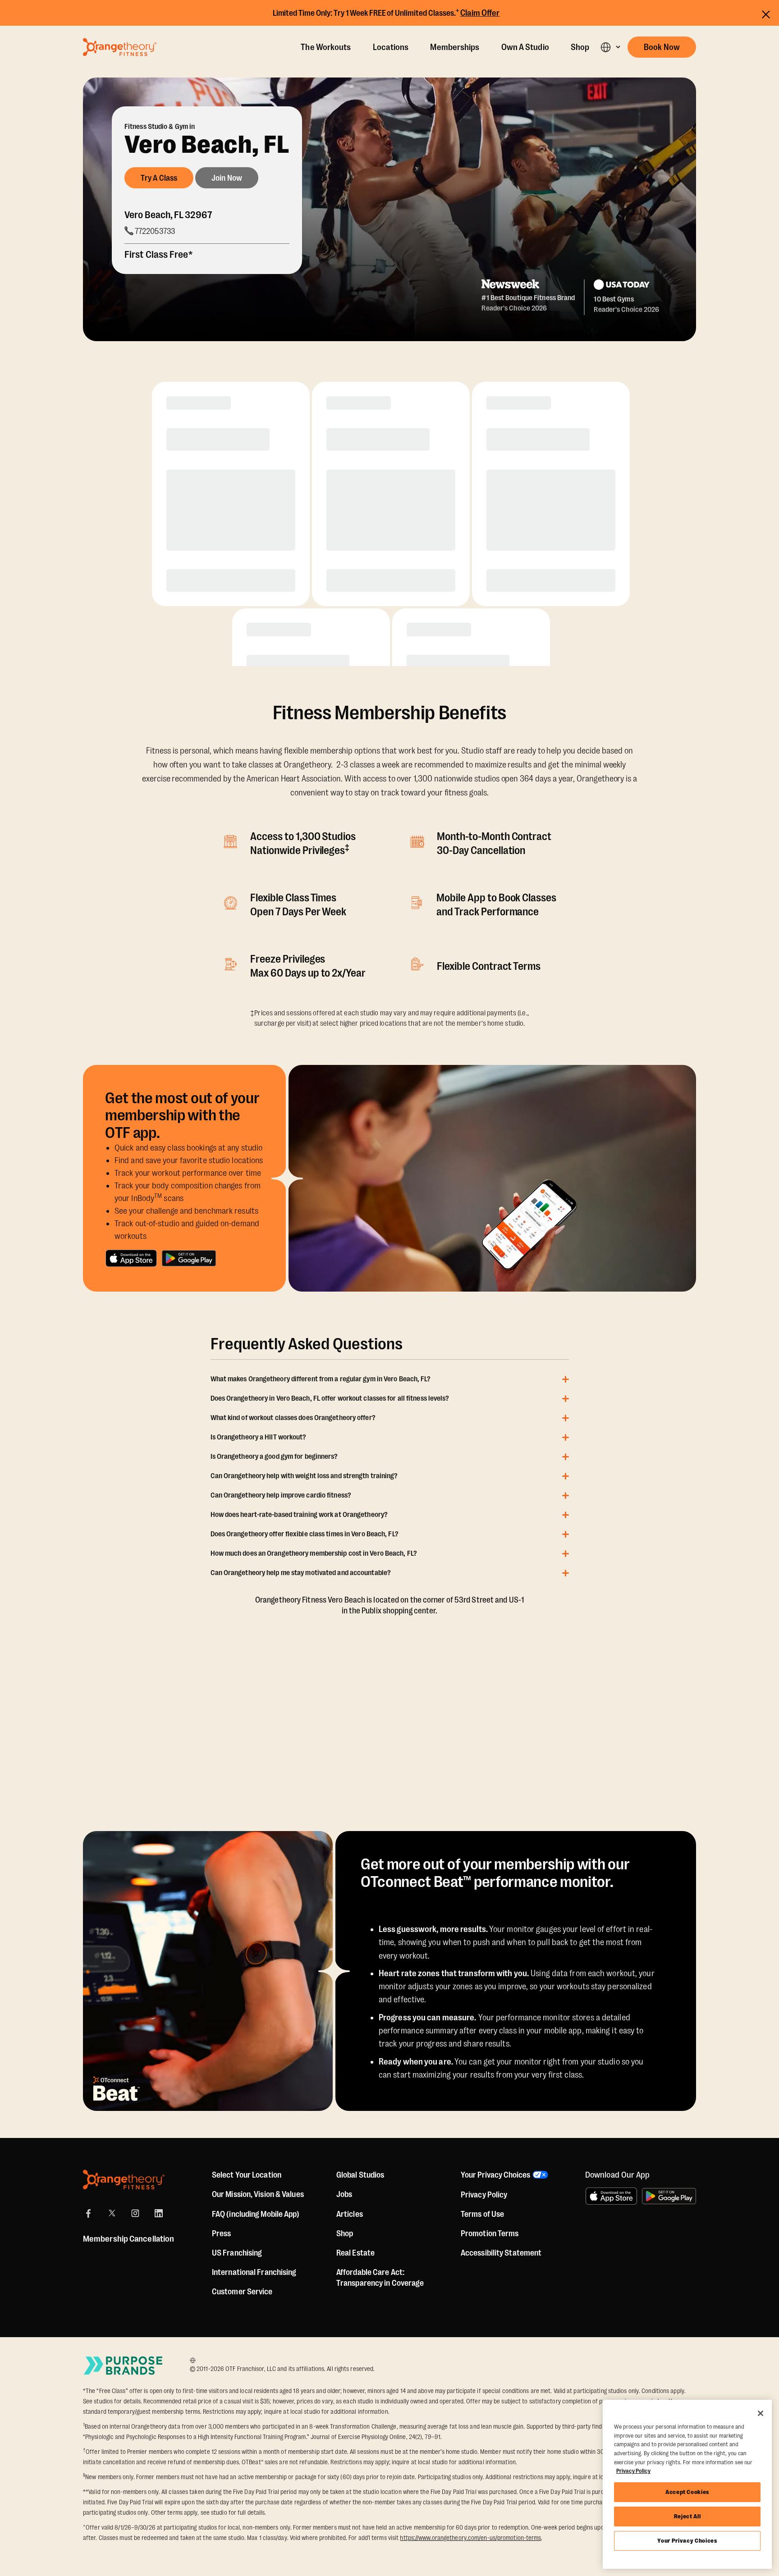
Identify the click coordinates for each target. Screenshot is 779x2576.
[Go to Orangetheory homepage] (120, 47)
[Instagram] (135, 2213)
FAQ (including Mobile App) (256, 2214)
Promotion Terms (490, 2233)
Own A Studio (525, 47)
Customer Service (242, 2292)
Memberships (455, 47)
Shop (580, 47)
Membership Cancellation (128, 2239)
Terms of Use (482, 2214)
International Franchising (254, 2272)
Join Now (227, 178)
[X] (112, 2213)
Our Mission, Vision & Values (258, 2194)
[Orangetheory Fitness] (124, 2180)
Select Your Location (247, 2175)
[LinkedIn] (159, 2213)
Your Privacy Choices (687, 2541)
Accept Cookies (687, 2492)
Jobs (344, 2194)
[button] (610, 47)
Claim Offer (480, 13)
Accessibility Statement (501, 2253)
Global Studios (360, 2175)
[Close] (761, 2413)
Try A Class (159, 178)
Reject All (687, 2516)
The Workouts (326, 47)
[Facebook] (88, 2213)
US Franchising (237, 2253)
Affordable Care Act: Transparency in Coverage (380, 2278)
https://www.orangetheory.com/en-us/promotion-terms (470, 2538)
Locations (391, 47)
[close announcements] (766, 14)
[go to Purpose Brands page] (124, 2365)
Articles (350, 2214)
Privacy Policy (484, 2195)
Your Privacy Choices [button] (495, 2175)
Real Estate (355, 2253)
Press (222, 2233)
